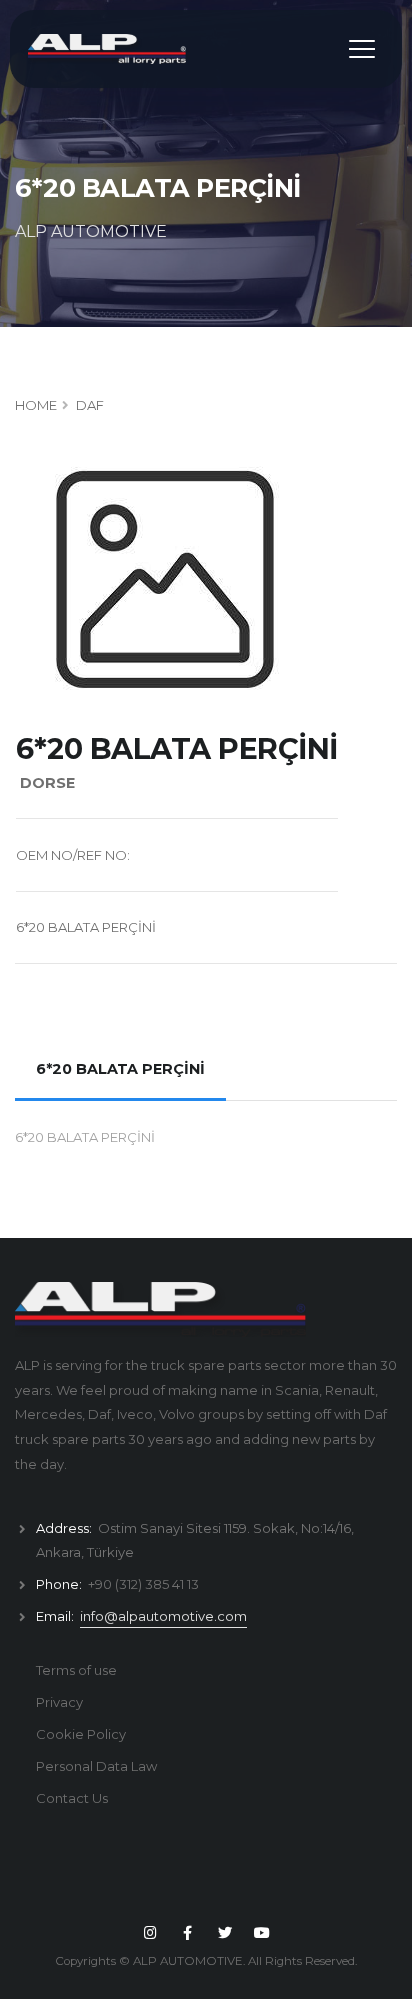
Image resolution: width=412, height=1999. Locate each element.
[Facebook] (188, 1933)
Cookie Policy (81, 1734)
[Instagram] (150, 1933)
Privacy (59, 1702)
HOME (36, 405)
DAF (90, 405)
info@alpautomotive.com (163, 1616)
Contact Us (72, 1798)
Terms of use (76, 1670)
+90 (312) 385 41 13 (143, 1584)
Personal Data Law (96, 1766)
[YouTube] (262, 1933)
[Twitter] (225, 1933)
